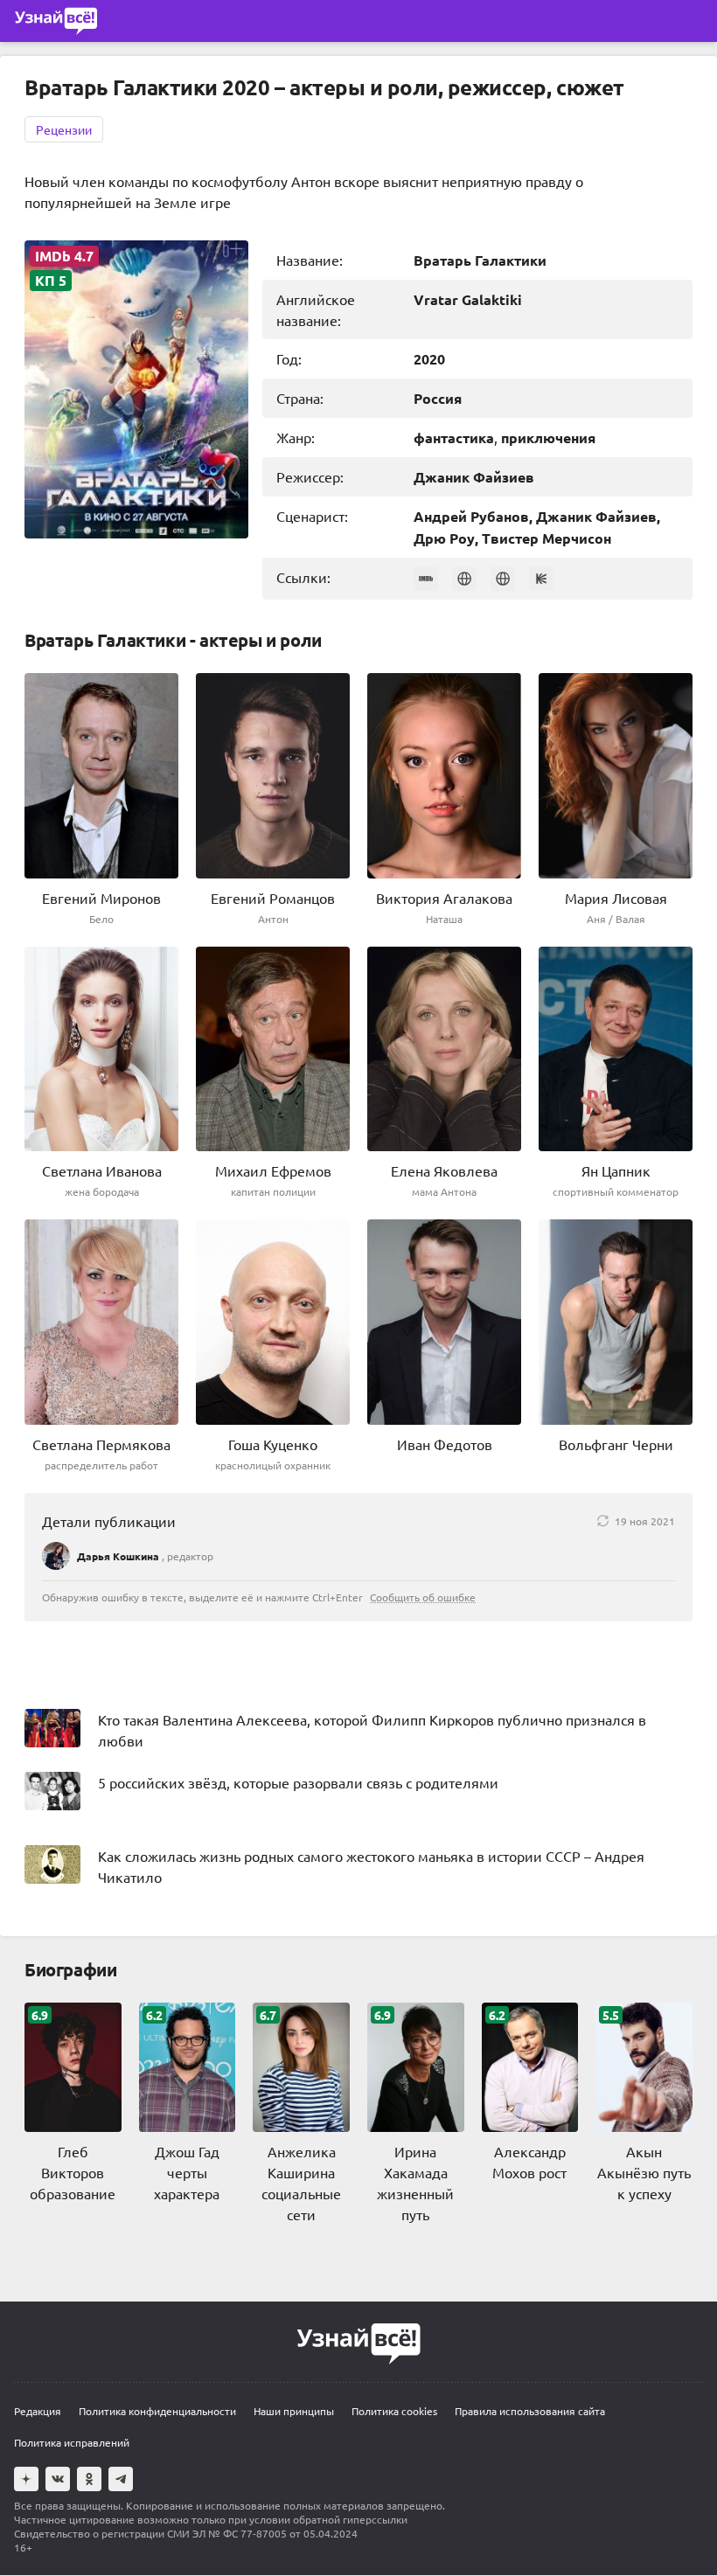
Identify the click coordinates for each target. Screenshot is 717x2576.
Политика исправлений (72, 2442)
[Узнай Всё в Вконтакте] (58, 2479)
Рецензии (64, 129)
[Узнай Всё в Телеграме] (121, 2479)
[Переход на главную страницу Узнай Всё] (56, 21)
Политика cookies (394, 2411)
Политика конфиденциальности (157, 2411)
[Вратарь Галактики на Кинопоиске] (541, 579)
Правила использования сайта (530, 2411)
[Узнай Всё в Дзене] (26, 2479)
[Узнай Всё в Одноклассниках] (89, 2479)
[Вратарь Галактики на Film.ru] (503, 579)
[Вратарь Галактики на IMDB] (426, 579)
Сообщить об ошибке (423, 1597)
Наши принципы (294, 2411)
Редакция (38, 2411)
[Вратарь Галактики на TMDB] (464, 579)
